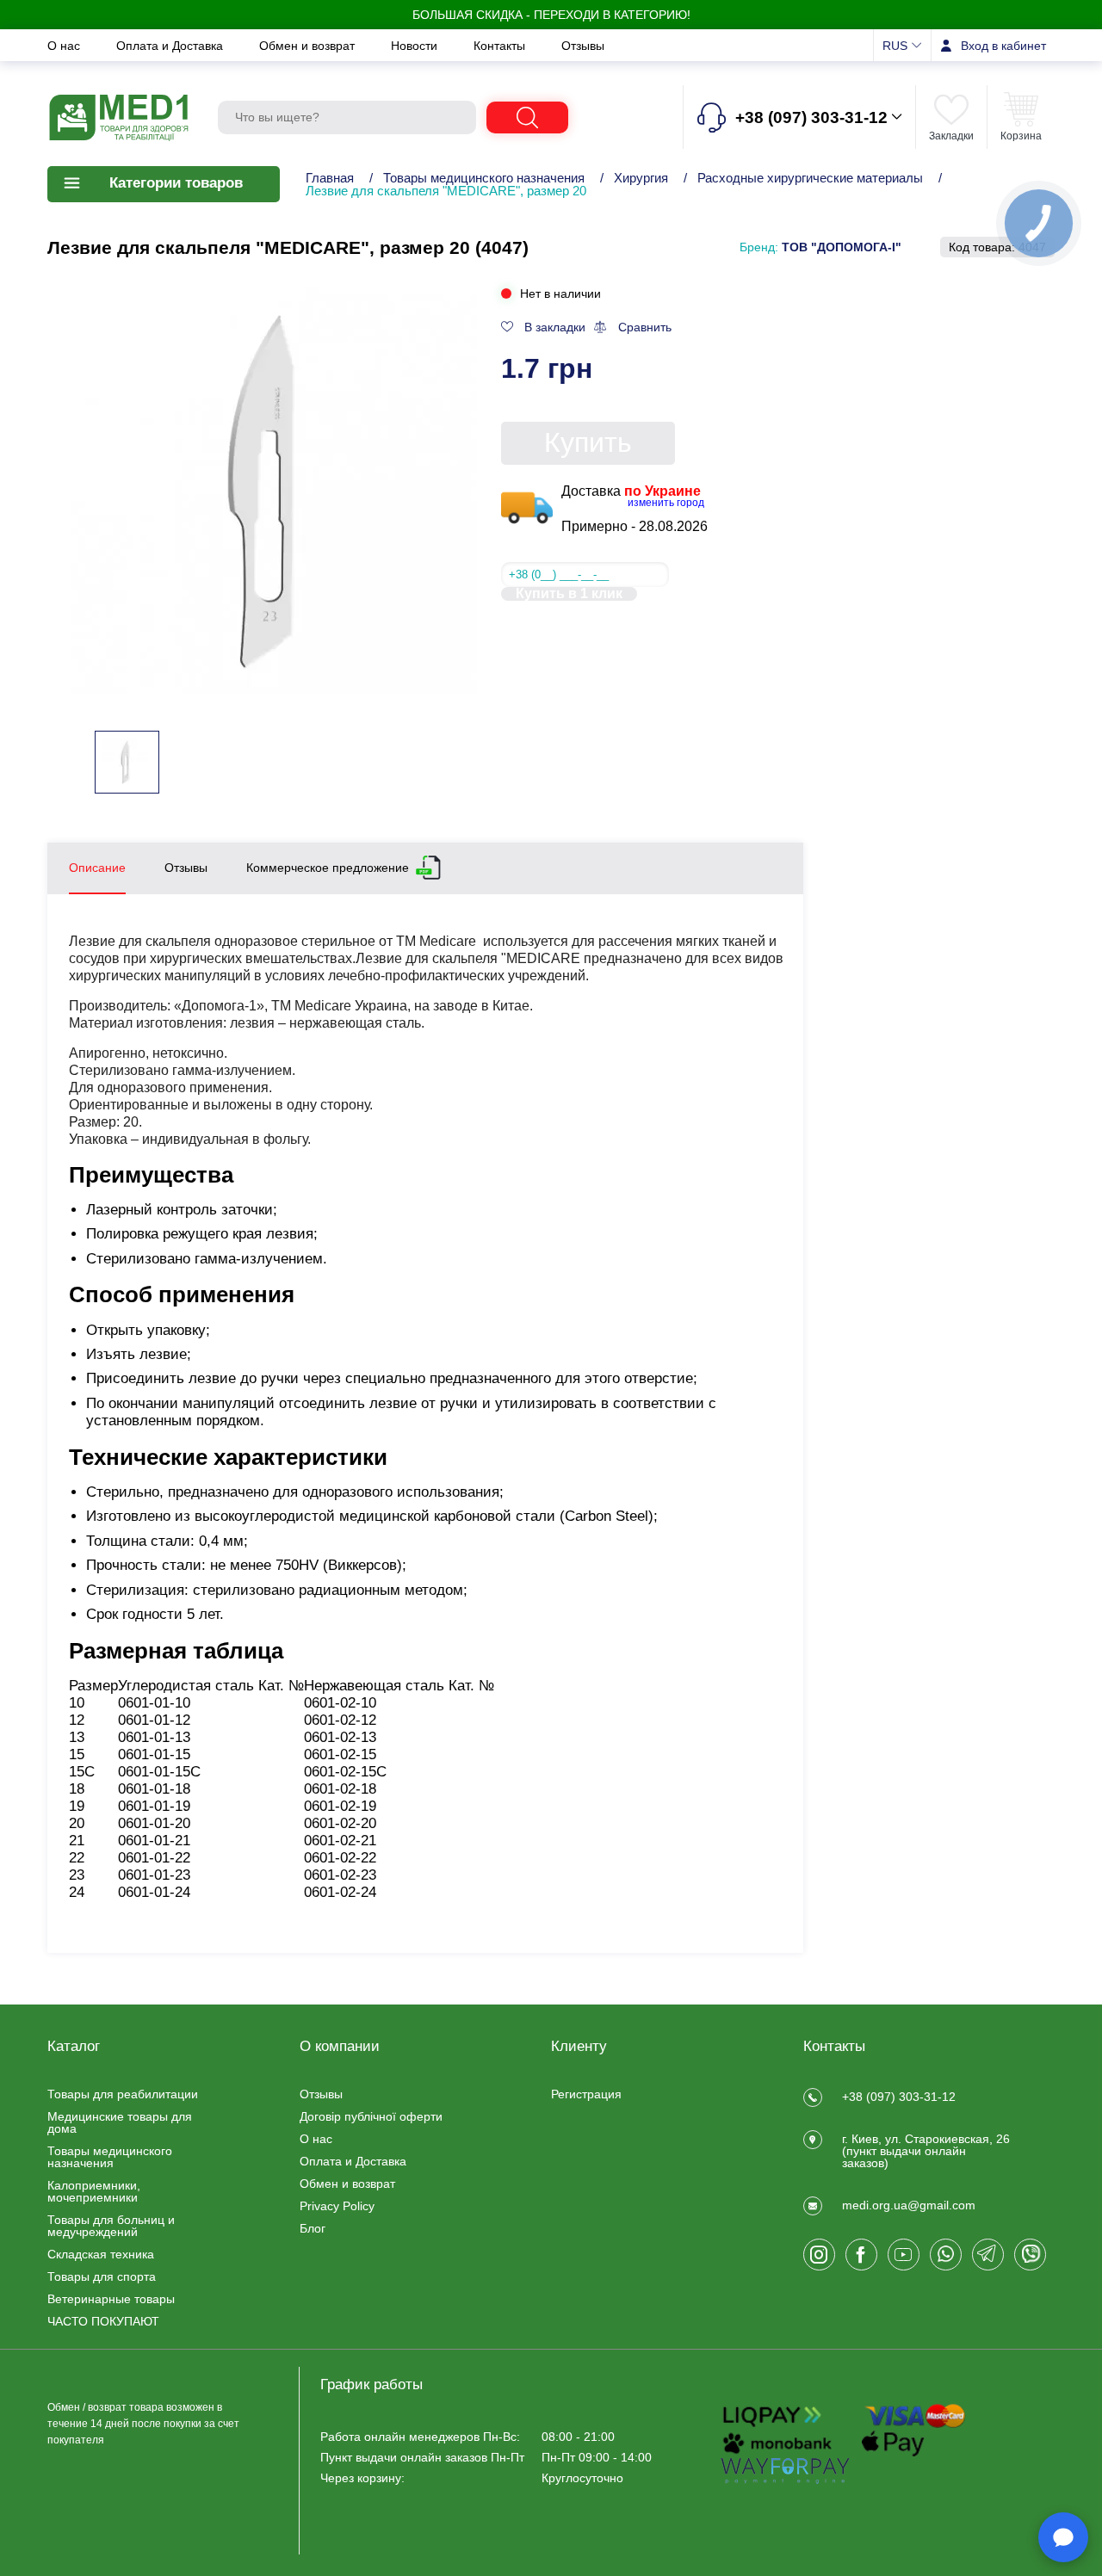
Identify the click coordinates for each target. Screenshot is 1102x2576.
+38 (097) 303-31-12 (899, 2097)
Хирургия (641, 178)
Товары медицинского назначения (484, 178)
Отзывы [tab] (186, 868)
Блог (313, 2228)
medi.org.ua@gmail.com (909, 2205)
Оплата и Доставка (171, 46)
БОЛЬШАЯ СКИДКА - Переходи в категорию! (551, 15)
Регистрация (586, 2094)
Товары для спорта (102, 2276)
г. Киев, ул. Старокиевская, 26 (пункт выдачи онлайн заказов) (926, 2151)
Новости (416, 46)
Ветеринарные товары (111, 2299)
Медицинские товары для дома (120, 2122)
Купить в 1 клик (569, 594)
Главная (330, 178)
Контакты (501, 46)
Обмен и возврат (309, 46)
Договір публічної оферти (371, 2116)
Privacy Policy (337, 2206)
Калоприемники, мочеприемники (94, 2191)
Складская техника (101, 2254)
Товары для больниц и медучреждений (111, 2226)
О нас (65, 46)
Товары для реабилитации (123, 2094)
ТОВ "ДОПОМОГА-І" (842, 247)
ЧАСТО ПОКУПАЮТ (103, 2321)
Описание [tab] (97, 868)
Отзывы (583, 46)
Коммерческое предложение (328, 867)
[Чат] (1063, 2537)
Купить (588, 442)
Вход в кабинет (1003, 46)
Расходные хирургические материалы (812, 178)
